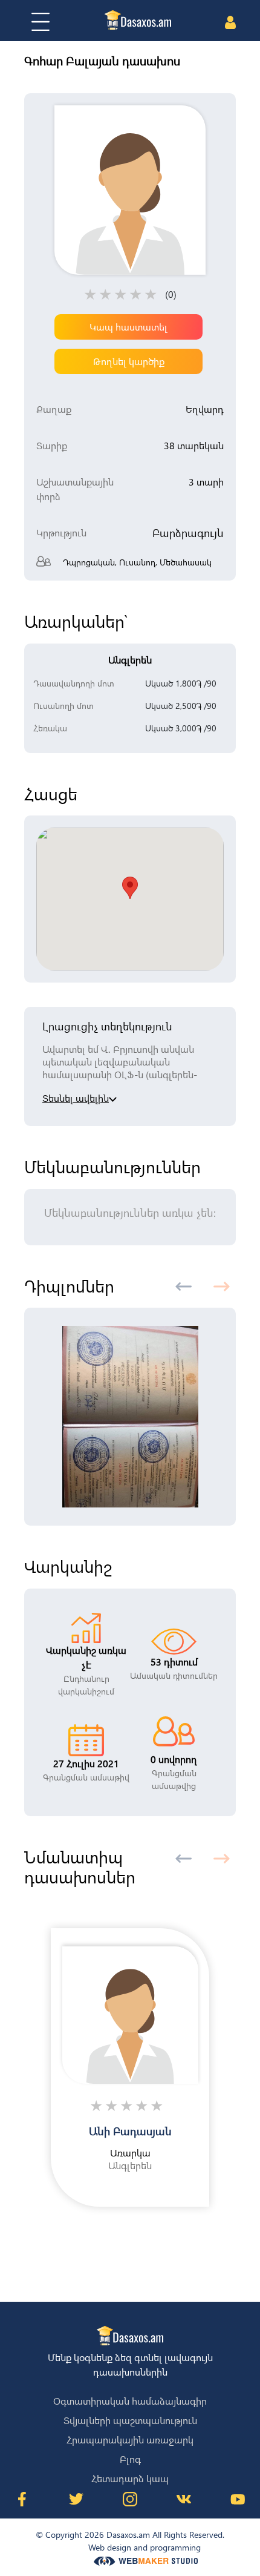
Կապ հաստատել (128, 327)
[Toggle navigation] (41, 22)
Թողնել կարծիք (129, 361)
